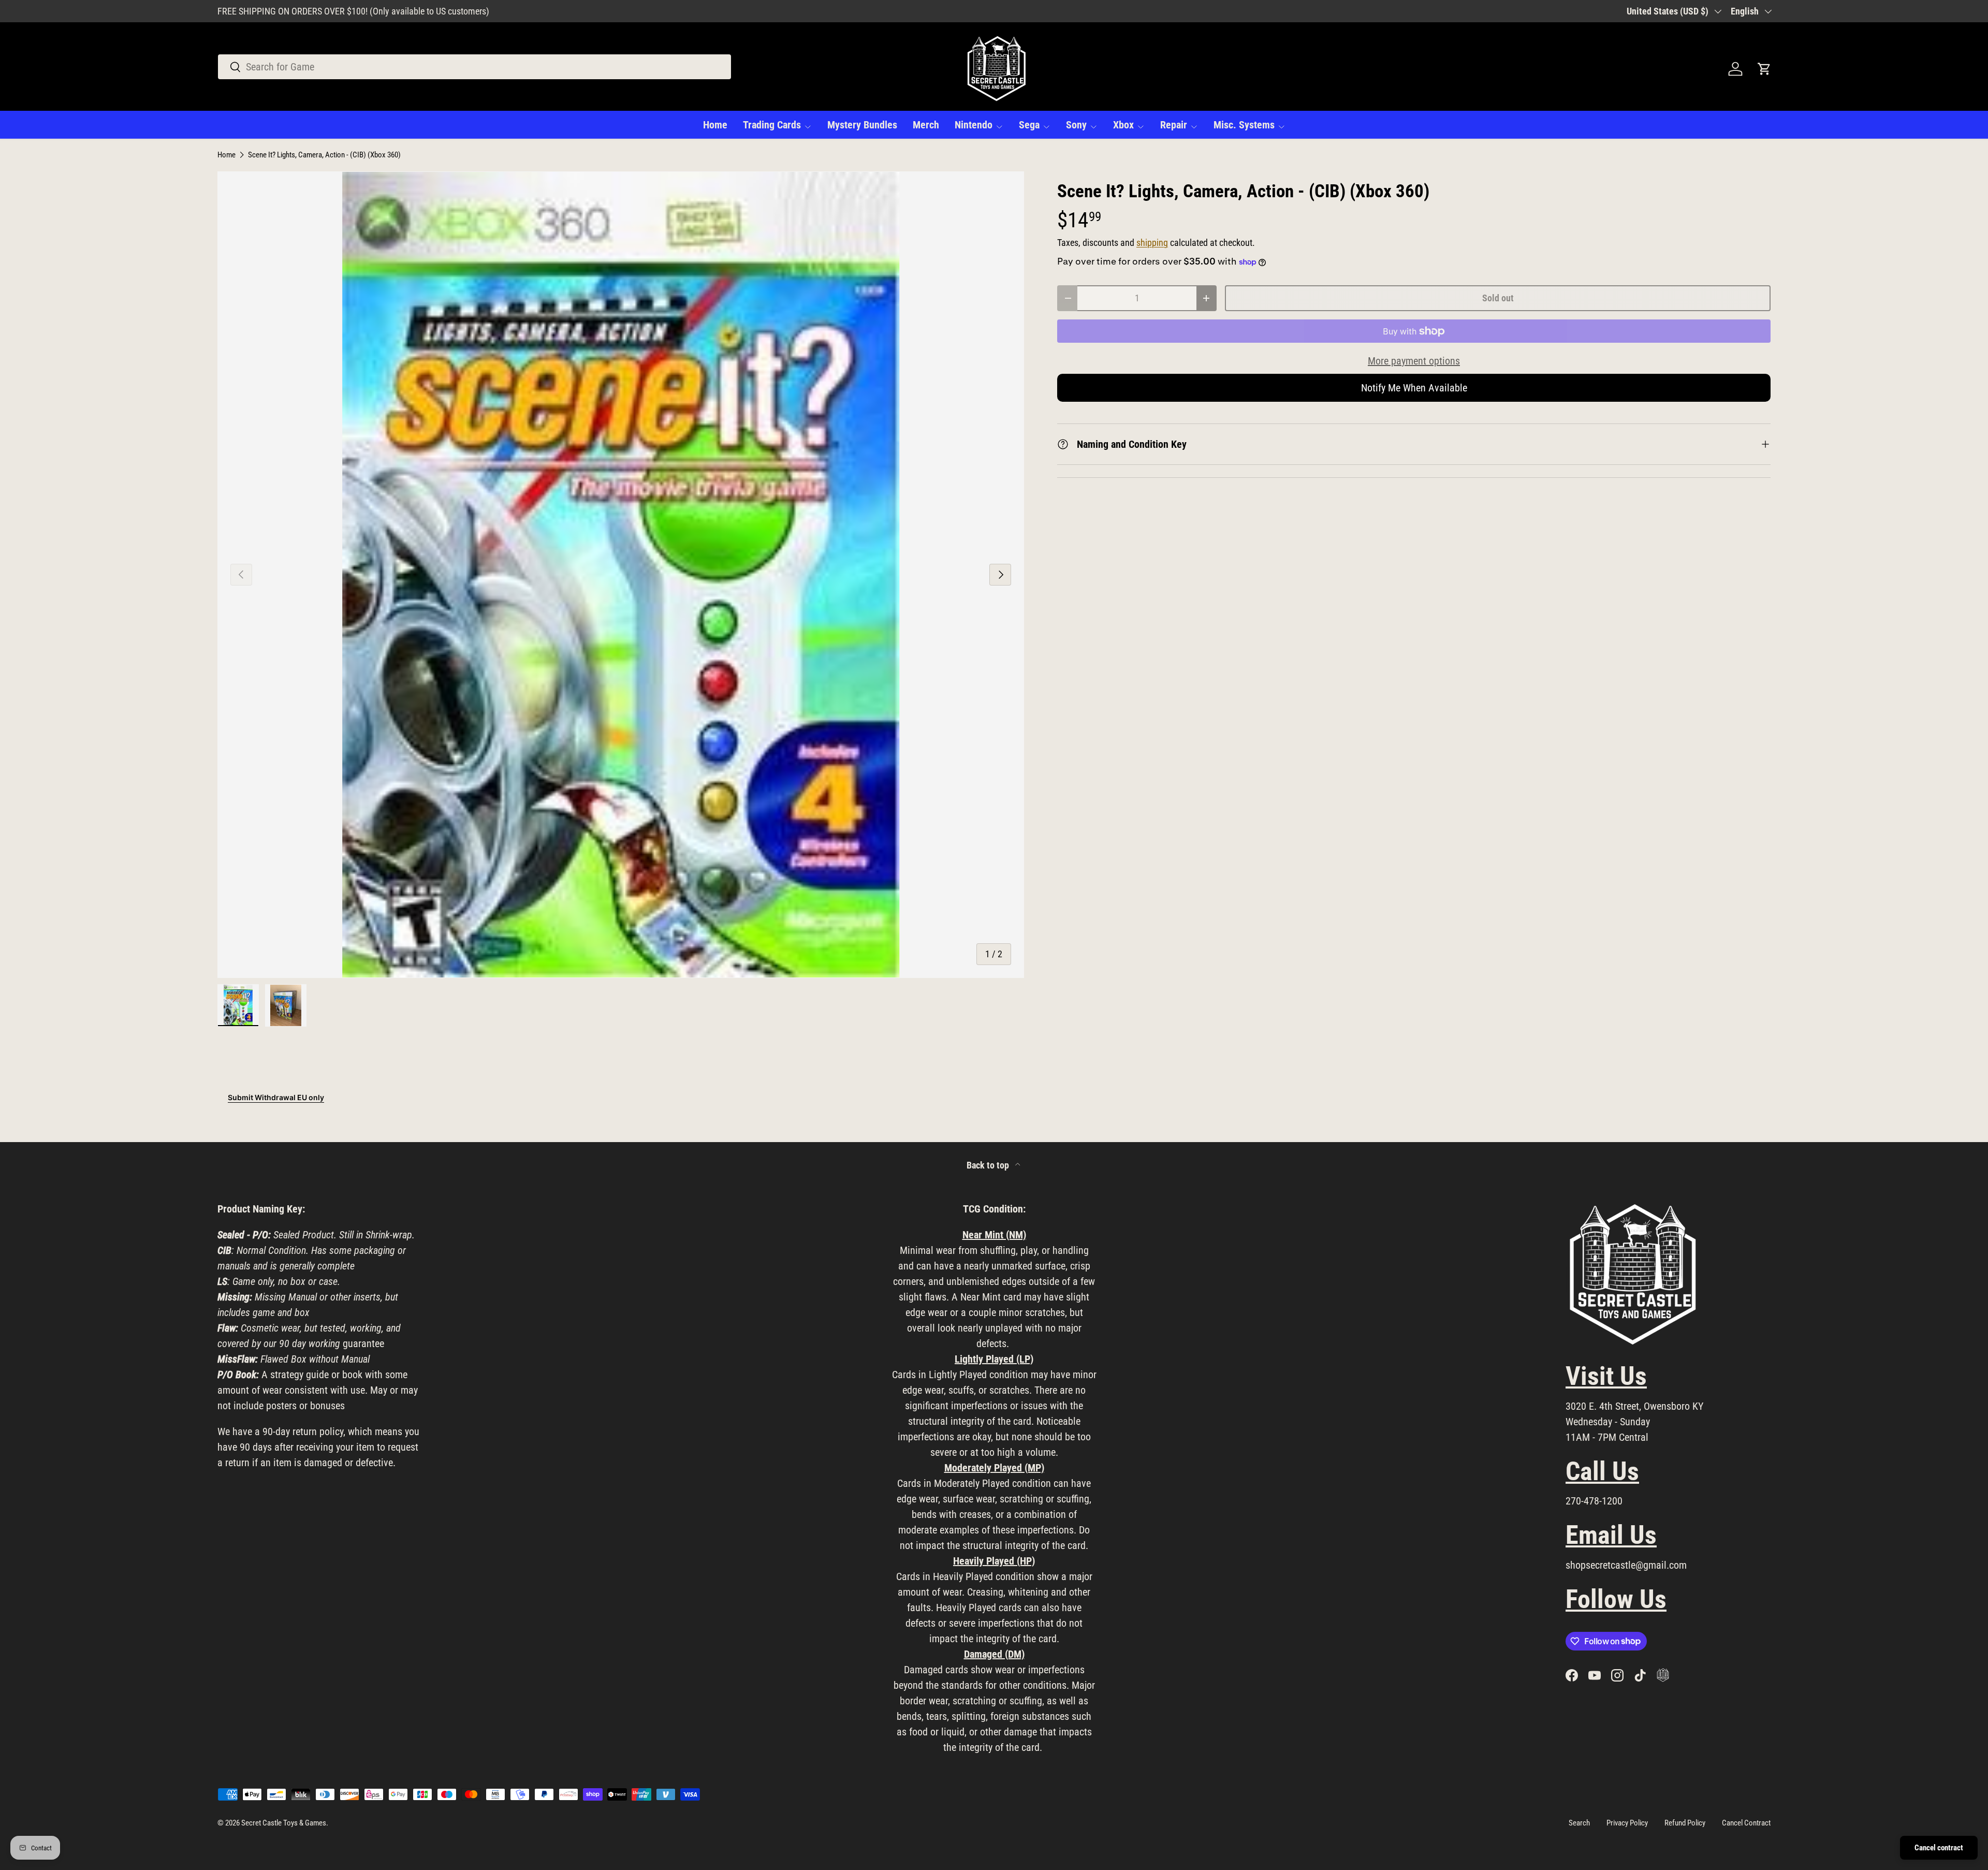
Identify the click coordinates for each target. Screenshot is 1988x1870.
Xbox (1123, 125)
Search (1579, 1823)
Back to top (989, 1165)
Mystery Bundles (862, 125)
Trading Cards (772, 125)
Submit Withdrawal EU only (276, 1097)
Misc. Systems (1244, 125)
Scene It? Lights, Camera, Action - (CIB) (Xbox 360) (324, 155)
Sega (1029, 125)
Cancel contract (1939, 1848)
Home (715, 125)
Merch (926, 125)
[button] (1764, 69)
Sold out (1498, 298)
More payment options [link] (1414, 361)
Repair (1174, 125)
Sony (1076, 125)
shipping (1152, 243)
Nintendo (974, 125)
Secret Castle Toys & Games (284, 1823)
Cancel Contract (1746, 1823)
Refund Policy (1685, 1823)
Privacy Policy (1627, 1823)
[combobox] (474, 67)
